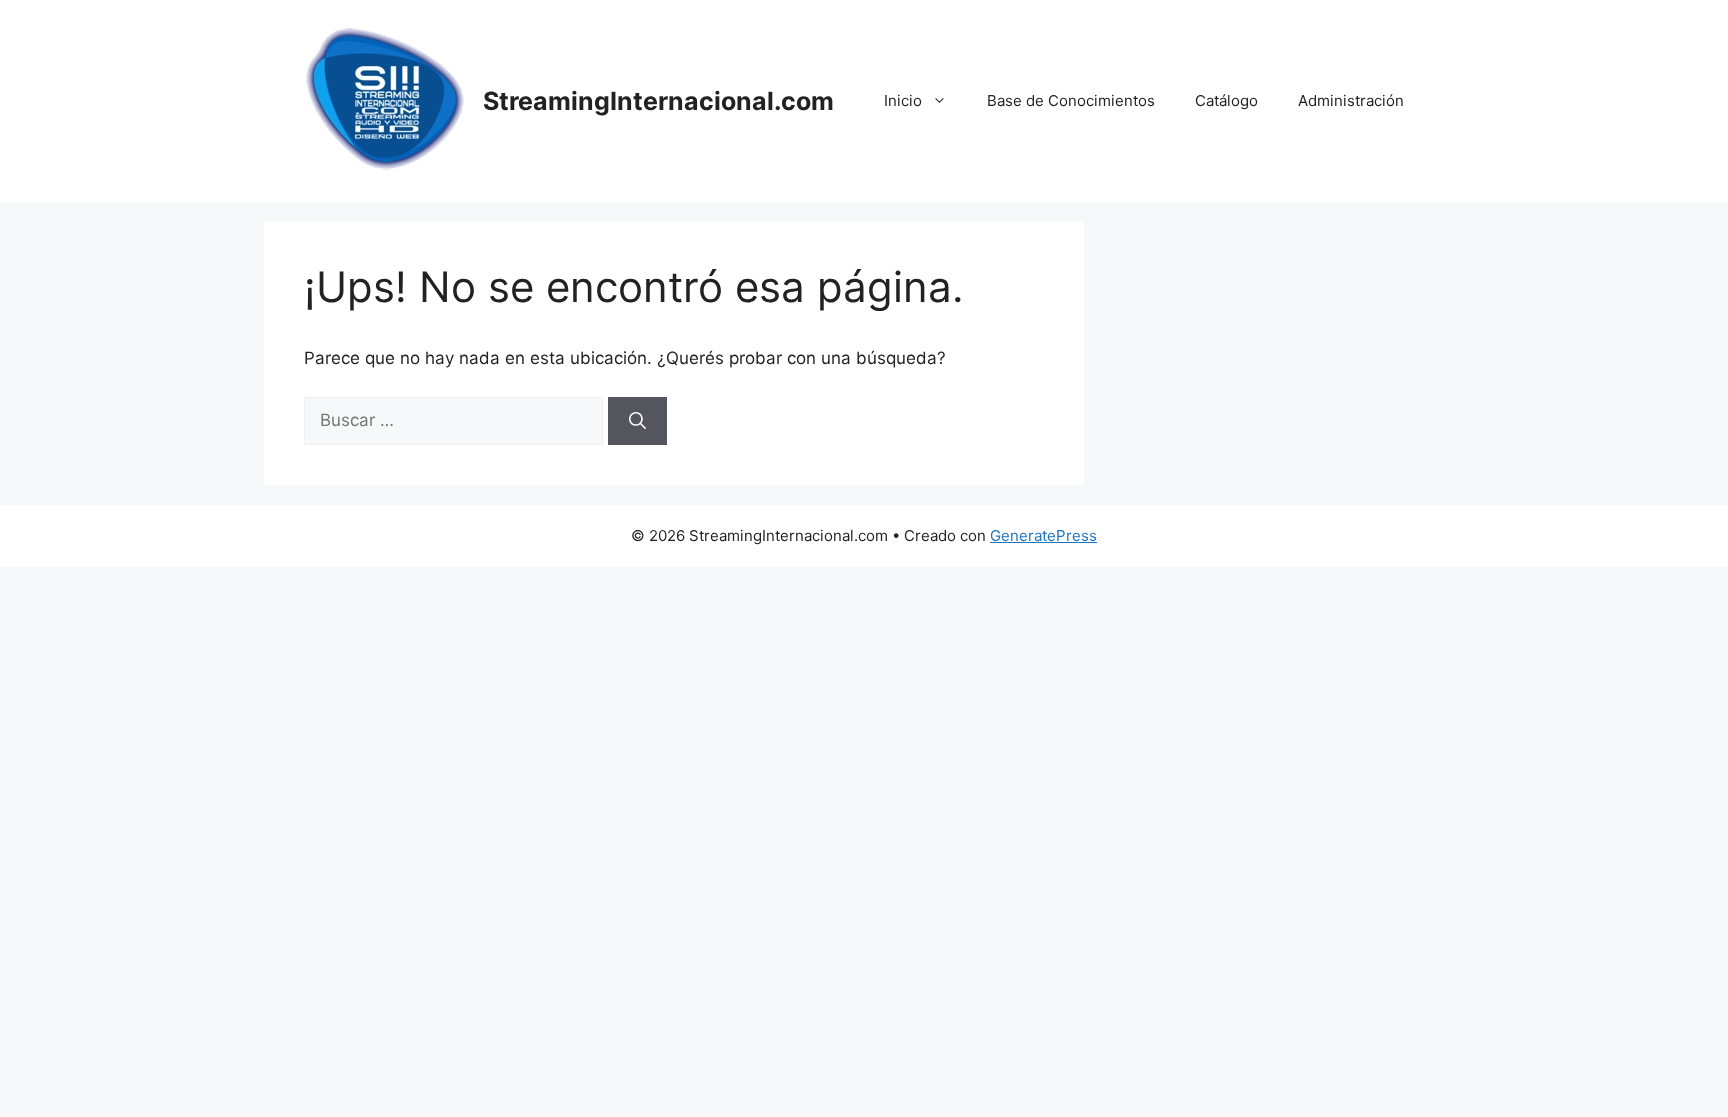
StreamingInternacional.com (658, 101)
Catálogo (1226, 100)
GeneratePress (1043, 535)
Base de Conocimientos (1071, 100)
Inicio (903, 100)
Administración (1351, 100)
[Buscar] (637, 421)
